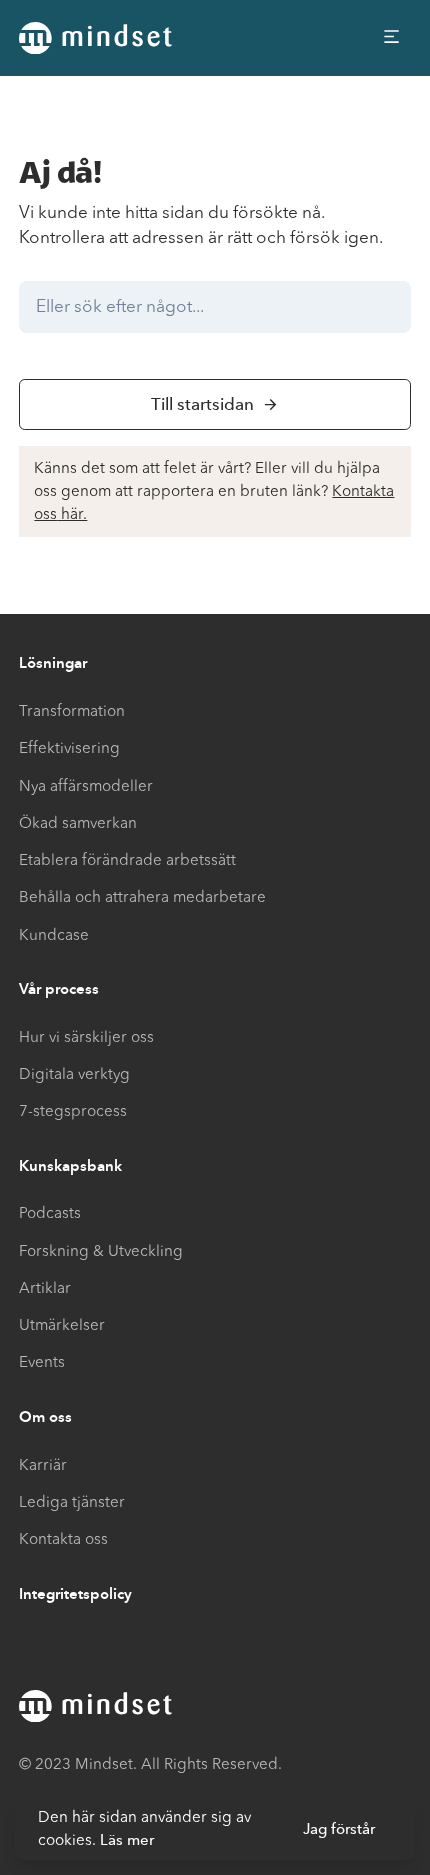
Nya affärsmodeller (86, 786)
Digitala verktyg (74, 1074)
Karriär (43, 1465)
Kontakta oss (63, 1539)
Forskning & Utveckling (101, 1251)
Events (42, 1362)
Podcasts (50, 1213)
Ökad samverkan (78, 823)
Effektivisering (69, 748)
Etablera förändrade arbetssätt (127, 860)
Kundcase (54, 935)
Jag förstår (339, 1829)
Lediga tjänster (72, 1502)
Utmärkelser (62, 1325)
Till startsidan (202, 404)
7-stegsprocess (73, 1111)
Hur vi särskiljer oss (86, 1037)
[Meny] (392, 38)
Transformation (72, 711)
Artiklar (45, 1288)
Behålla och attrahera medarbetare (142, 897)
